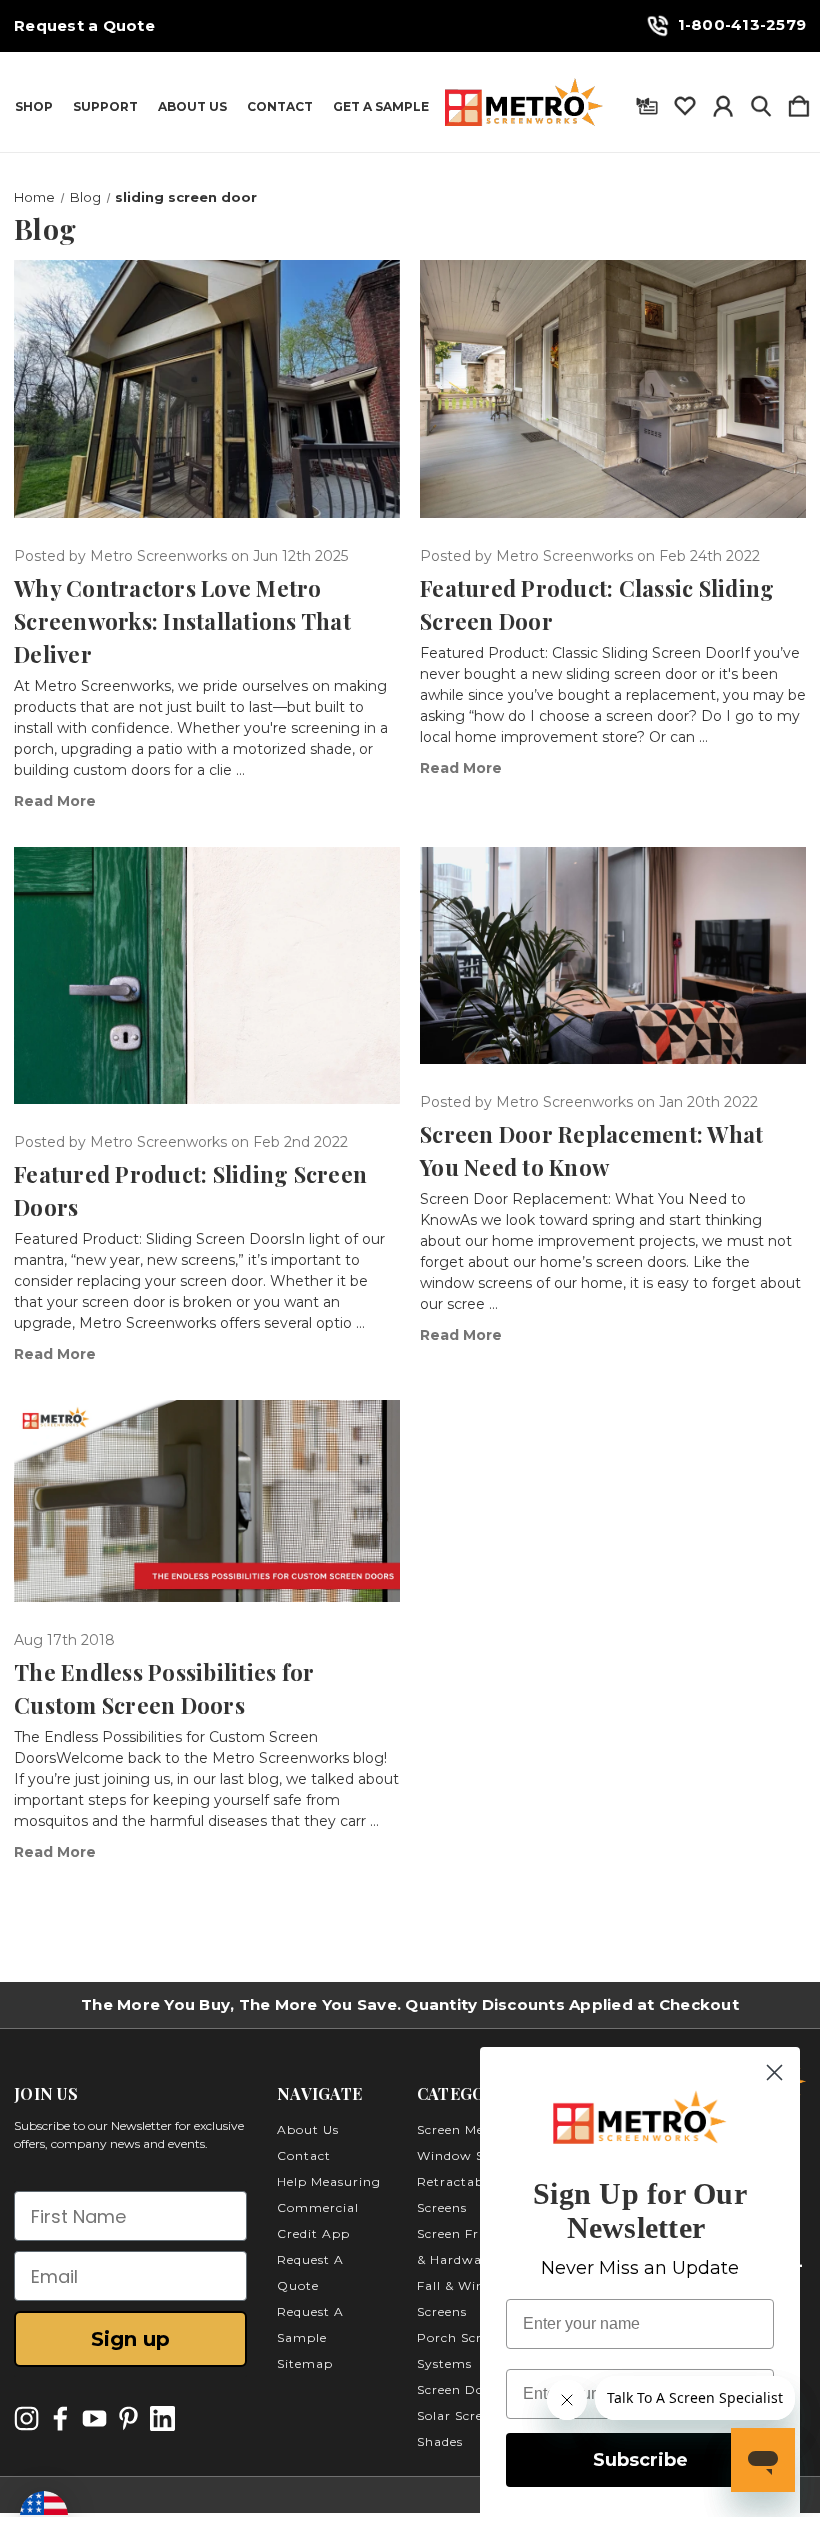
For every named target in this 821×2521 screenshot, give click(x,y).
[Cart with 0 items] (799, 102)
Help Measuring (329, 2181)
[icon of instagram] (26, 2418)
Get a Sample (381, 107)
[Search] (761, 102)
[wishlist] (685, 102)
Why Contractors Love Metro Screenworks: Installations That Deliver (182, 621)
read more (55, 801)
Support (105, 107)
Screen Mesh (458, 2129)
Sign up (130, 2339)
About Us (192, 107)
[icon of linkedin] (162, 2418)
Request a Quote (84, 26)
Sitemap (305, 2363)
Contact (280, 107)
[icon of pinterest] (128, 2418)
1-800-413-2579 (742, 24)
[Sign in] (723, 102)
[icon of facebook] (60, 2418)
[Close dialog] (774, 2072)
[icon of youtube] (94, 2418)
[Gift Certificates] (647, 102)
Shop (34, 107)
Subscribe (640, 2460)
